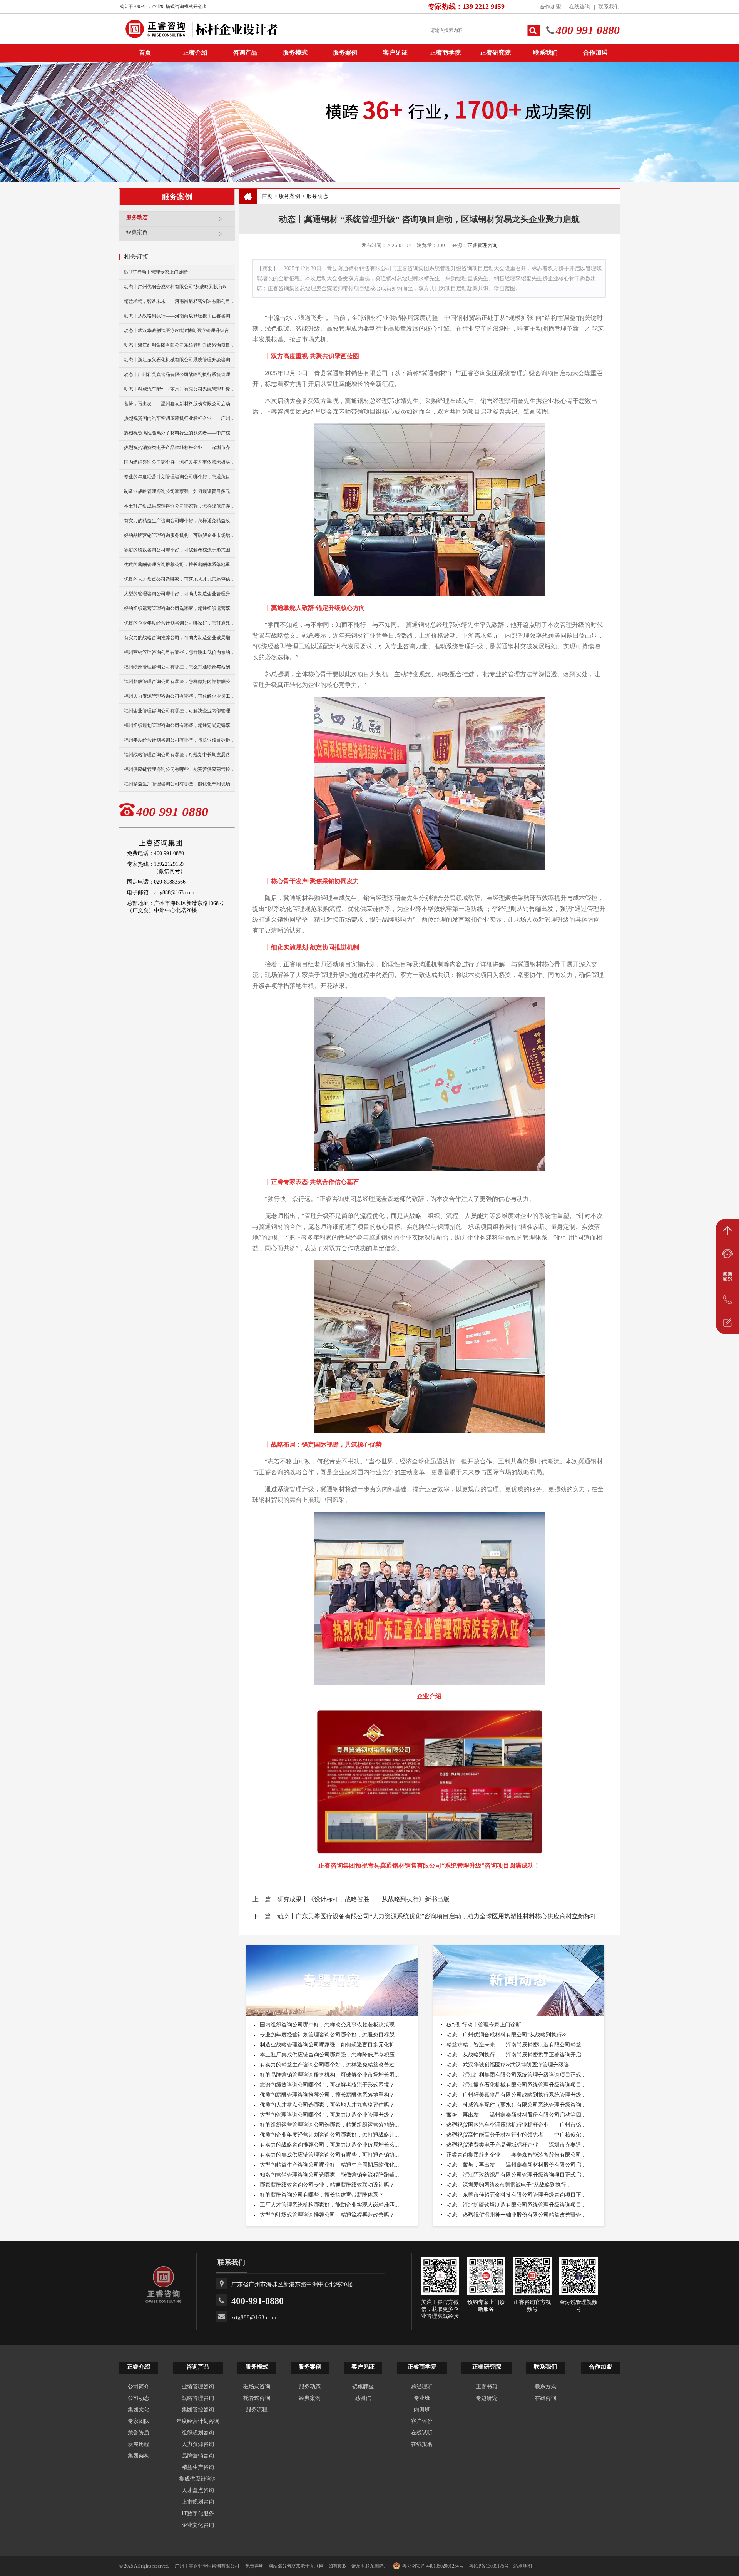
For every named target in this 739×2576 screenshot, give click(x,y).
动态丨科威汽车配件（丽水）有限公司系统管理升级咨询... (516, 2105)
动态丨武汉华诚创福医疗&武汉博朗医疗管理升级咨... (510, 2065)
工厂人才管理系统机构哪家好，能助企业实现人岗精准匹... (329, 2205)
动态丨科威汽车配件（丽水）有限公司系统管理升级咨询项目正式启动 (179, 389)
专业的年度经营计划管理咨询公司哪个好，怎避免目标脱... (329, 2035)
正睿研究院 (495, 53)
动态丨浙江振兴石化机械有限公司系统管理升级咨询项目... (516, 2085)
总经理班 (422, 2386)
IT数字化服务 (198, 2513)
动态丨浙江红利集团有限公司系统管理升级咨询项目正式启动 (179, 345)
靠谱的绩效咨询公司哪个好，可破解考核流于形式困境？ (179, 550)
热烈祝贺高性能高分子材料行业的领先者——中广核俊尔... (516, 2135)
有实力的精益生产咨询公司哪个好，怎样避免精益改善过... (329, 2065)
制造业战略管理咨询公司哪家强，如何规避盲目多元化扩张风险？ (179, 491)
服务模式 (295, 53)
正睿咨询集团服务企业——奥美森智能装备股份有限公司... (516, 2155)
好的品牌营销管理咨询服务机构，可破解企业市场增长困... (329, 2075)
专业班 (422, 2398)
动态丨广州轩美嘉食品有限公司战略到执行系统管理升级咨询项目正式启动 (179, 374)
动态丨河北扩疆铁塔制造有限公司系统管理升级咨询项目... (516, 2205)
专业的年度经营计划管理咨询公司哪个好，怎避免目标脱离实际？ (179, 477)
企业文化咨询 (198, 2525)
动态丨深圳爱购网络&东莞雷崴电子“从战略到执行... (509, 2185)
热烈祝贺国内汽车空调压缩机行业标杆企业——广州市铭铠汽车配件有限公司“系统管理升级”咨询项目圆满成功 (179, 418)
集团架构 (139, 2456)
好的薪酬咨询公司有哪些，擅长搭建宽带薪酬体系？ (322, 2195)
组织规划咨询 (198, 2433)
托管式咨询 (257, 2398)
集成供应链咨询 (198, 2479)
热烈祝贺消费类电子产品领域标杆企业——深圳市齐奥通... (516, 2145)
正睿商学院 (445, 53)
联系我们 (609, 7)
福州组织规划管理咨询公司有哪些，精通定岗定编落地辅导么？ (179, 725)
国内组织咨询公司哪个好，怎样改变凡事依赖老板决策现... (329, 2025)
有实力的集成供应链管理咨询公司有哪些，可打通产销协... (329, 2155)
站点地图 (523, 2566)
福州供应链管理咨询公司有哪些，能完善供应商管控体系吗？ (179, 769)
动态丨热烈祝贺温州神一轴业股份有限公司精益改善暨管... (516, 2215)
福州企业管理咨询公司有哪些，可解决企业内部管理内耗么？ (179, 711)
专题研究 (487, 2398)
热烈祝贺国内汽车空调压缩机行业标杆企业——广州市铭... (516, 2125)
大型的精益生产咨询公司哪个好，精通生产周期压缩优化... (329, 2165)
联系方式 (545, 2386)
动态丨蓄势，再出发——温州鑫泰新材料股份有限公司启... (516, 2165)
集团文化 (139, 2410)
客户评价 (422, 2421)
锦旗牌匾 (363, 2386)
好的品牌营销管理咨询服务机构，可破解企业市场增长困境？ (179, 535)
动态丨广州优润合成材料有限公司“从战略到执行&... (509, 2035)
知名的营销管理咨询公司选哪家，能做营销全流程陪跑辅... (329, 2175)
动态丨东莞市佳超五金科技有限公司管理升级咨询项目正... (516, 2195)
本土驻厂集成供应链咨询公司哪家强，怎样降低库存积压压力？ (179, 506)
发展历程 (139, 2444)
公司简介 (139, 2386)
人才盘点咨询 (198, 2490)
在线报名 (422, 2444)
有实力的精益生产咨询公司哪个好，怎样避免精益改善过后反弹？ (179, 521)
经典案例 (137, 232)
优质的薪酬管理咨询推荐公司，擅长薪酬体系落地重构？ (179, 565)
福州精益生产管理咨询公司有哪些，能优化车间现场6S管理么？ (179, 784)
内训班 (422, 2410)
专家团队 (139, 2421)
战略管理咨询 (198, 2398)
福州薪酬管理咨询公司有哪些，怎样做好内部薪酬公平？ (179, 682)
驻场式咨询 (257, 2386)
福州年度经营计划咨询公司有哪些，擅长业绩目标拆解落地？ (179, 740)
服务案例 (345, 53)
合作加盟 (550, 7)
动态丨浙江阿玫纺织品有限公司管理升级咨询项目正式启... (516, 2175)
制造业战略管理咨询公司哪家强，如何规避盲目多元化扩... (329, 2045)
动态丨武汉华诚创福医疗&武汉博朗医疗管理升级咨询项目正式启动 (179, 331)
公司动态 (139, 2398)
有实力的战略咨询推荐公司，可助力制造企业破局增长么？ (179, 638)
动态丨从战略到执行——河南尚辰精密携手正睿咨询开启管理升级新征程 (179, 316)
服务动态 (137, 217)
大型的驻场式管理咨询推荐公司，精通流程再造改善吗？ (327, 2215)
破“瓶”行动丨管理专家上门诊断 (156, 272)
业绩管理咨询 (198, 2386)
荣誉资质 (139, 2433)
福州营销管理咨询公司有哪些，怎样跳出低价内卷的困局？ (179, 652)
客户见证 (395, 53)
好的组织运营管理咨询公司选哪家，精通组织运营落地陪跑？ (179, 608)
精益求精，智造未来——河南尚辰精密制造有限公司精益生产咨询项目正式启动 (179, 301)
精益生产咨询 (198, 2467)
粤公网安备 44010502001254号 (433, 2566)
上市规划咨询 (198, 2502)
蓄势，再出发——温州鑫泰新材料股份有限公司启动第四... (516, 2115)
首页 (267, 196)
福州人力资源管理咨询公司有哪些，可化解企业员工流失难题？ (179, 696)
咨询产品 (245, 53)
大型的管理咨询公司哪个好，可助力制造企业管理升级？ (179, 594)
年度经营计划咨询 (198, 2421)
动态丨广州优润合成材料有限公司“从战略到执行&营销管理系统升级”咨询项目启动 (179, 287)
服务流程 (257, 2410)
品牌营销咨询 (198, 2456)
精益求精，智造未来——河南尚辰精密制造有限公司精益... (516, 2045)
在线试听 (422, 2433)
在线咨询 (580, 7)
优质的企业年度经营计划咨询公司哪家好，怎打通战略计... (329, 2135)
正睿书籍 (487, 2386)
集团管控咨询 (198, 2410)
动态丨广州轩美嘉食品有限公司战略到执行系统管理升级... (516, 2095)
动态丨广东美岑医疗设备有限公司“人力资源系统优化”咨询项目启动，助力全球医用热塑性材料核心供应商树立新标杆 (437, 1916)
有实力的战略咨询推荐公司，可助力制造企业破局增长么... (329, 2145)
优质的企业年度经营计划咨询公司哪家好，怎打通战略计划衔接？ (179, 623)
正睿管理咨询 (482, 245)
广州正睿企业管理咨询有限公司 (207, 2566)
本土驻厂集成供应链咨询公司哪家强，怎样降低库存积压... (329, 2055)
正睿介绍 (139, 2367)
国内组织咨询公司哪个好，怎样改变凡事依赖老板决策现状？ (179, 462)
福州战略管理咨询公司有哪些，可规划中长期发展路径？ (179, 755)
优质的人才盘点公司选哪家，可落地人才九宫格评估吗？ (179, 579)
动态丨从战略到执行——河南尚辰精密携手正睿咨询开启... (516, 2055)
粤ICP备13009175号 (489, 2566)
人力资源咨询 (198, 2444)
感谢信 (363, 2398)
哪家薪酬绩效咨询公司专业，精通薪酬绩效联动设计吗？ (327, 2185)
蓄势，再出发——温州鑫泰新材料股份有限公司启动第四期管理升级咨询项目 (179, 404)
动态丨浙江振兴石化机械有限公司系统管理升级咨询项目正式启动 (179, 360)
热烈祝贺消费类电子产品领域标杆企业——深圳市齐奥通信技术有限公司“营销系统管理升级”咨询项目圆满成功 (179, 448)
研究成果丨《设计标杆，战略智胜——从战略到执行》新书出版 (363, 1899)
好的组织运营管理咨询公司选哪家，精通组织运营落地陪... (329, 2125)
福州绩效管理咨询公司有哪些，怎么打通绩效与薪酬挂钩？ (179, 667)
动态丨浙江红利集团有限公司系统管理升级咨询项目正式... (516, 2075)
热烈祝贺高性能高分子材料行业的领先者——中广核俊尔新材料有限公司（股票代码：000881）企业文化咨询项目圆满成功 (179, 433)
